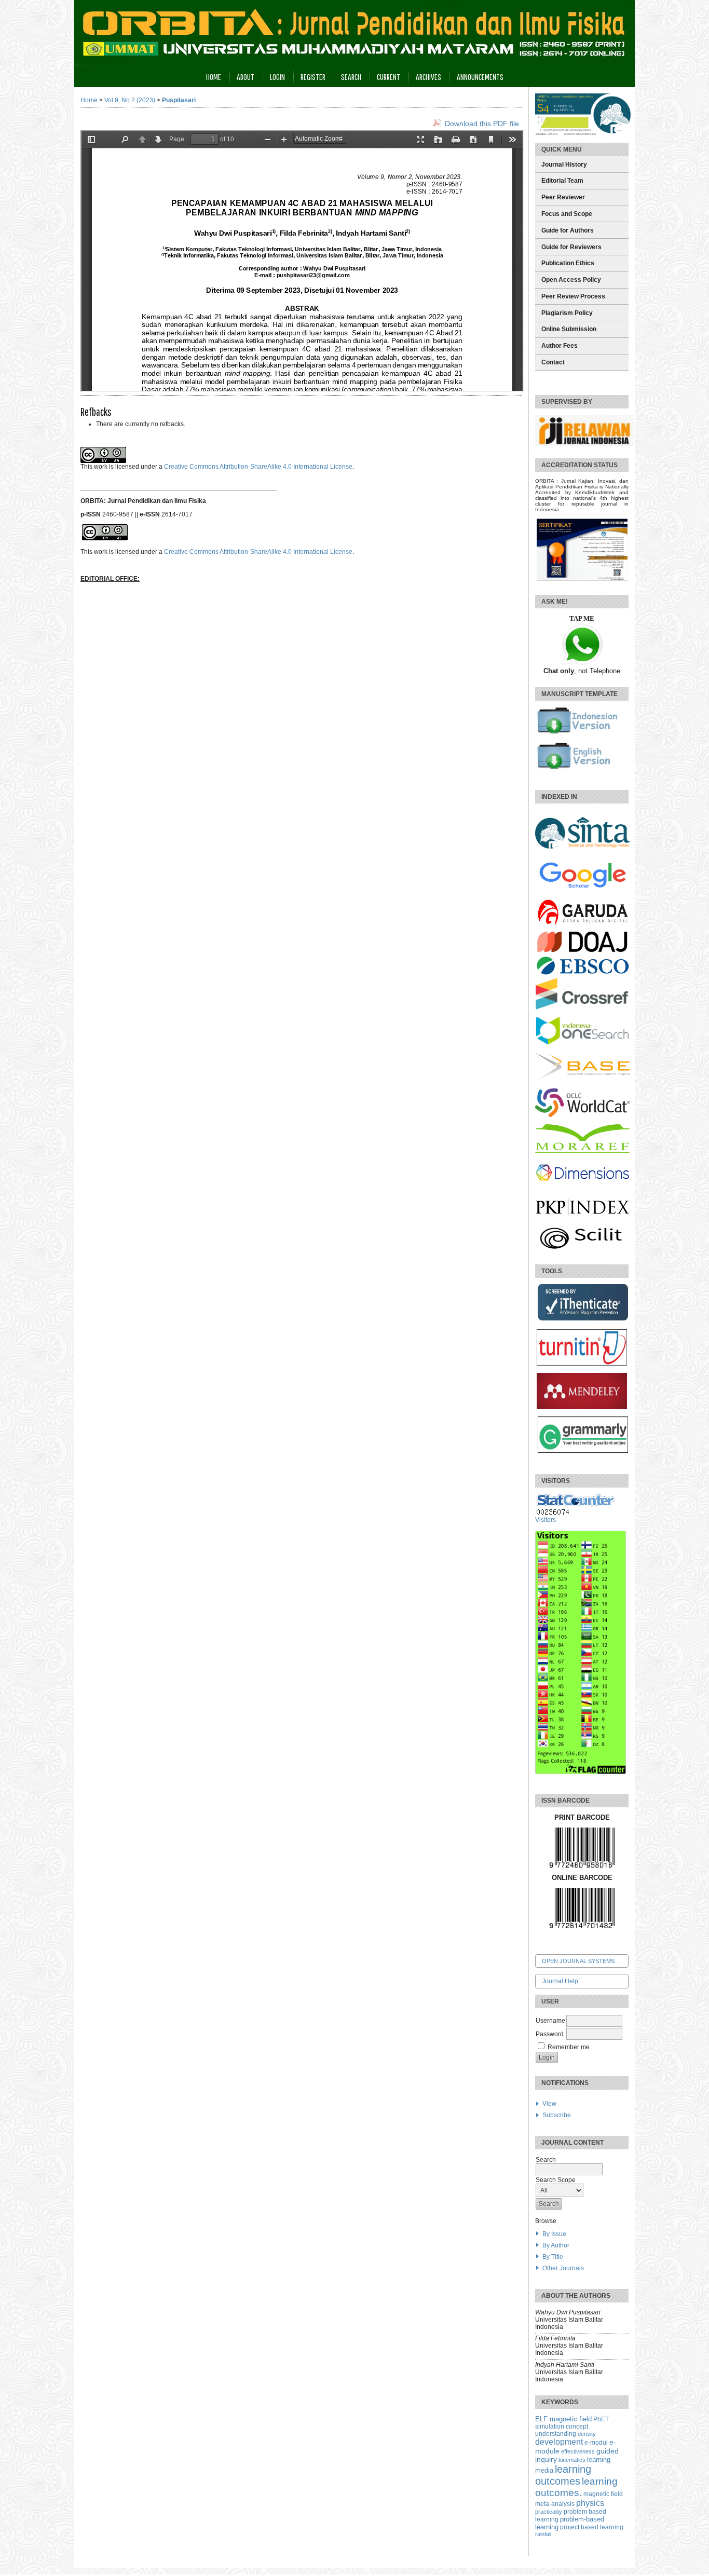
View (549, 2104)
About (246, 77)
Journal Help (560, 1981)
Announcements (480, 77)
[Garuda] (582, 928)
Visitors (546, 1520)
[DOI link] (582, 1007)
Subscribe (557, 2115)
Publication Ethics (568, 263)
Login (277, 77)
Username (550, 2021)
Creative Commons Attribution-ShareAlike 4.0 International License (258, 467)
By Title (553, 2257)
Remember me (569, 2047)
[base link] (582, 1079)
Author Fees (560, 346)
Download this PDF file (482, 124)
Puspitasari (179, 100)
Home (214, 77)
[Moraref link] (582, 1151)
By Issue (554, 2234)
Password (550, 2034)
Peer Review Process (573, 296)
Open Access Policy (571, 280)
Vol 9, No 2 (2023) (130, 100)
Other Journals (563, 2268)
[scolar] (582, 889)
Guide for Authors (568, 230)
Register (313, 77)
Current (388, 77)
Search (351, 77)
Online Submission (569, 329)
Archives (428, 77)
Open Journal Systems (578, 1961)
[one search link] (582, 1043)
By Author (556, 2245)
